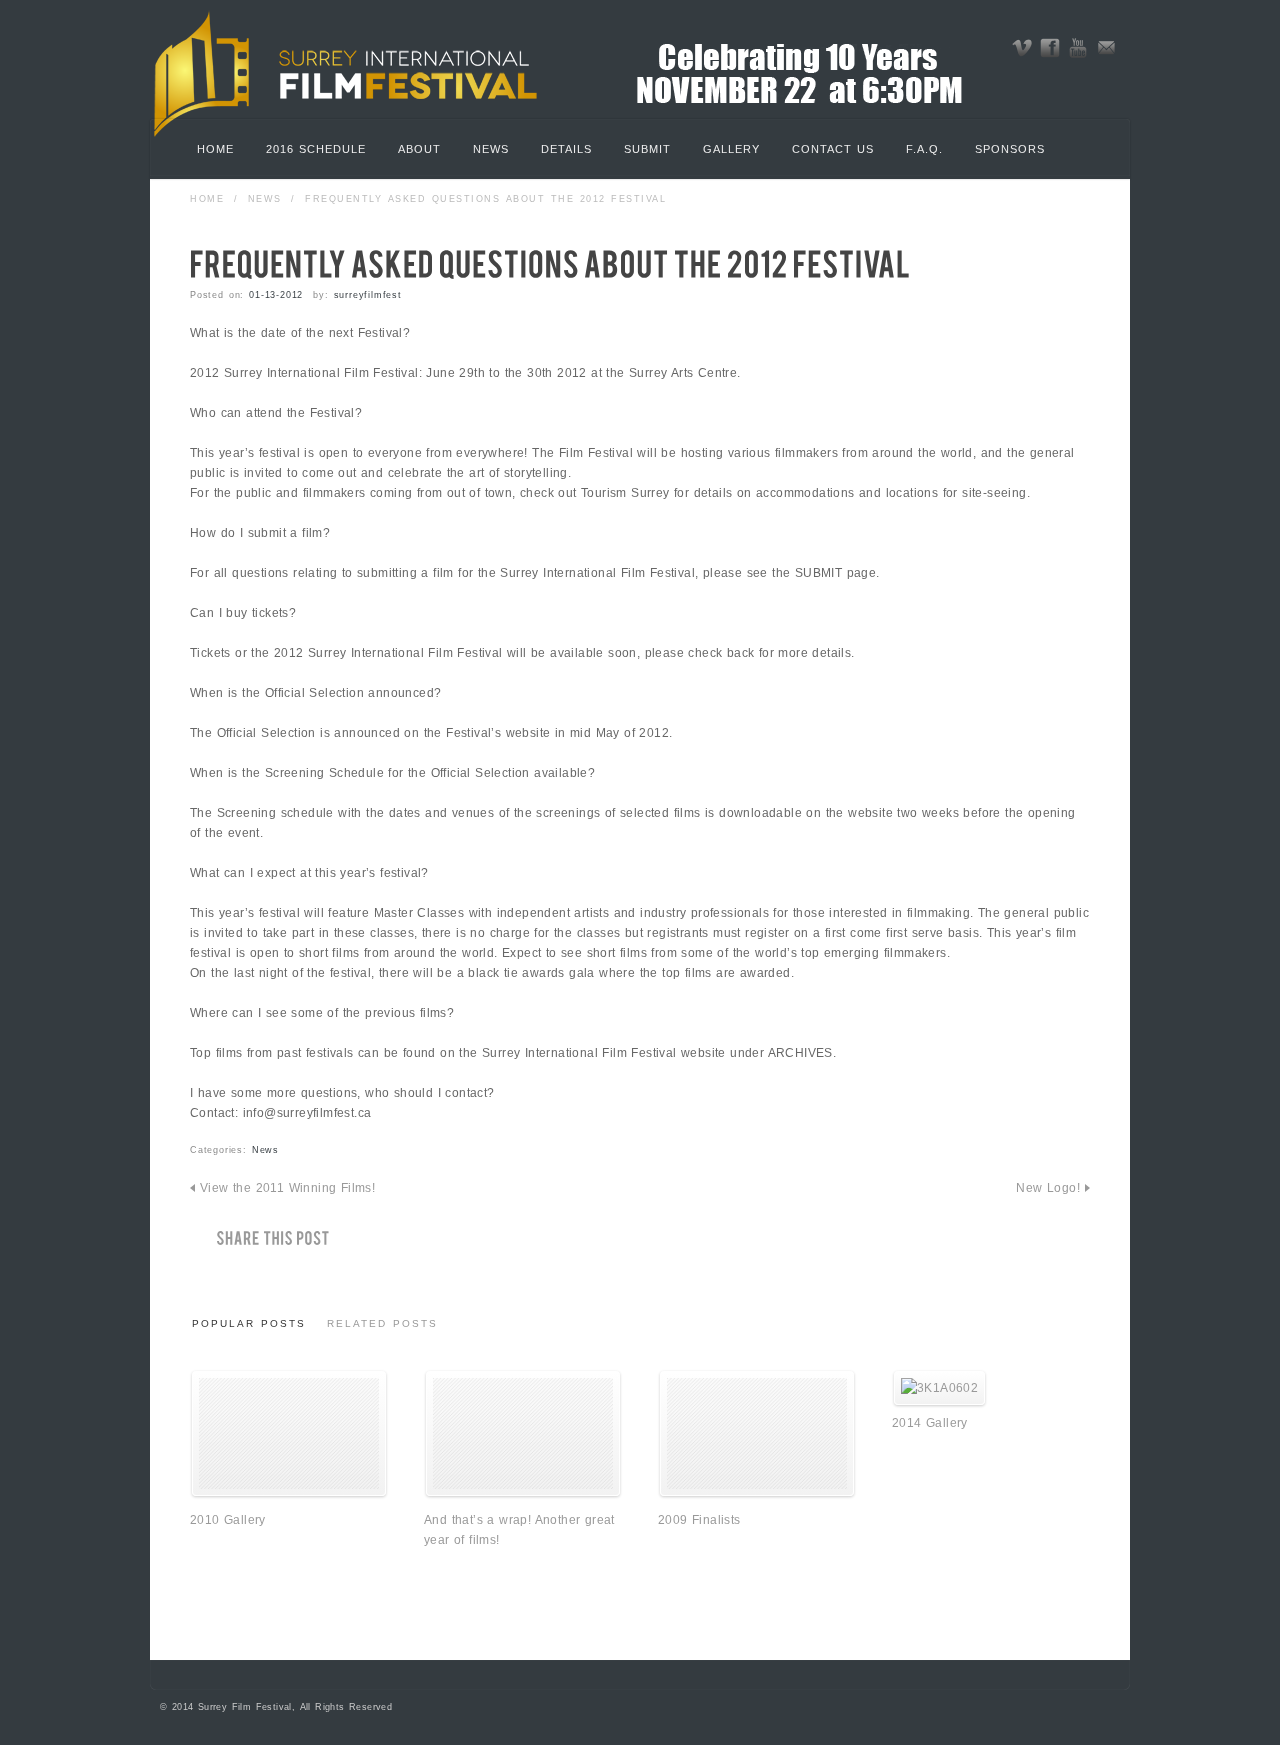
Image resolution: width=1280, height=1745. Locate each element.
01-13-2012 (276, 295)
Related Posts (382, 1323)
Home (207, 199)
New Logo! (1048, 1188)
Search (1070, 152)
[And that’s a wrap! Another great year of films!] (523, 1494)
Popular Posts (249, 1323)
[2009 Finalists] (757, 1494)
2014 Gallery (930, 1423)
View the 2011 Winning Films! (287, 1188)
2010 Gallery (228, 1520)
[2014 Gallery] (939, 1388)
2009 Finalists (699, 1520)
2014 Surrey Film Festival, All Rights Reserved (282, 1707)
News (265, 199)
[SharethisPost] (260, 1239)
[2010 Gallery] (289, 1494)
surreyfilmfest (368, 295)
